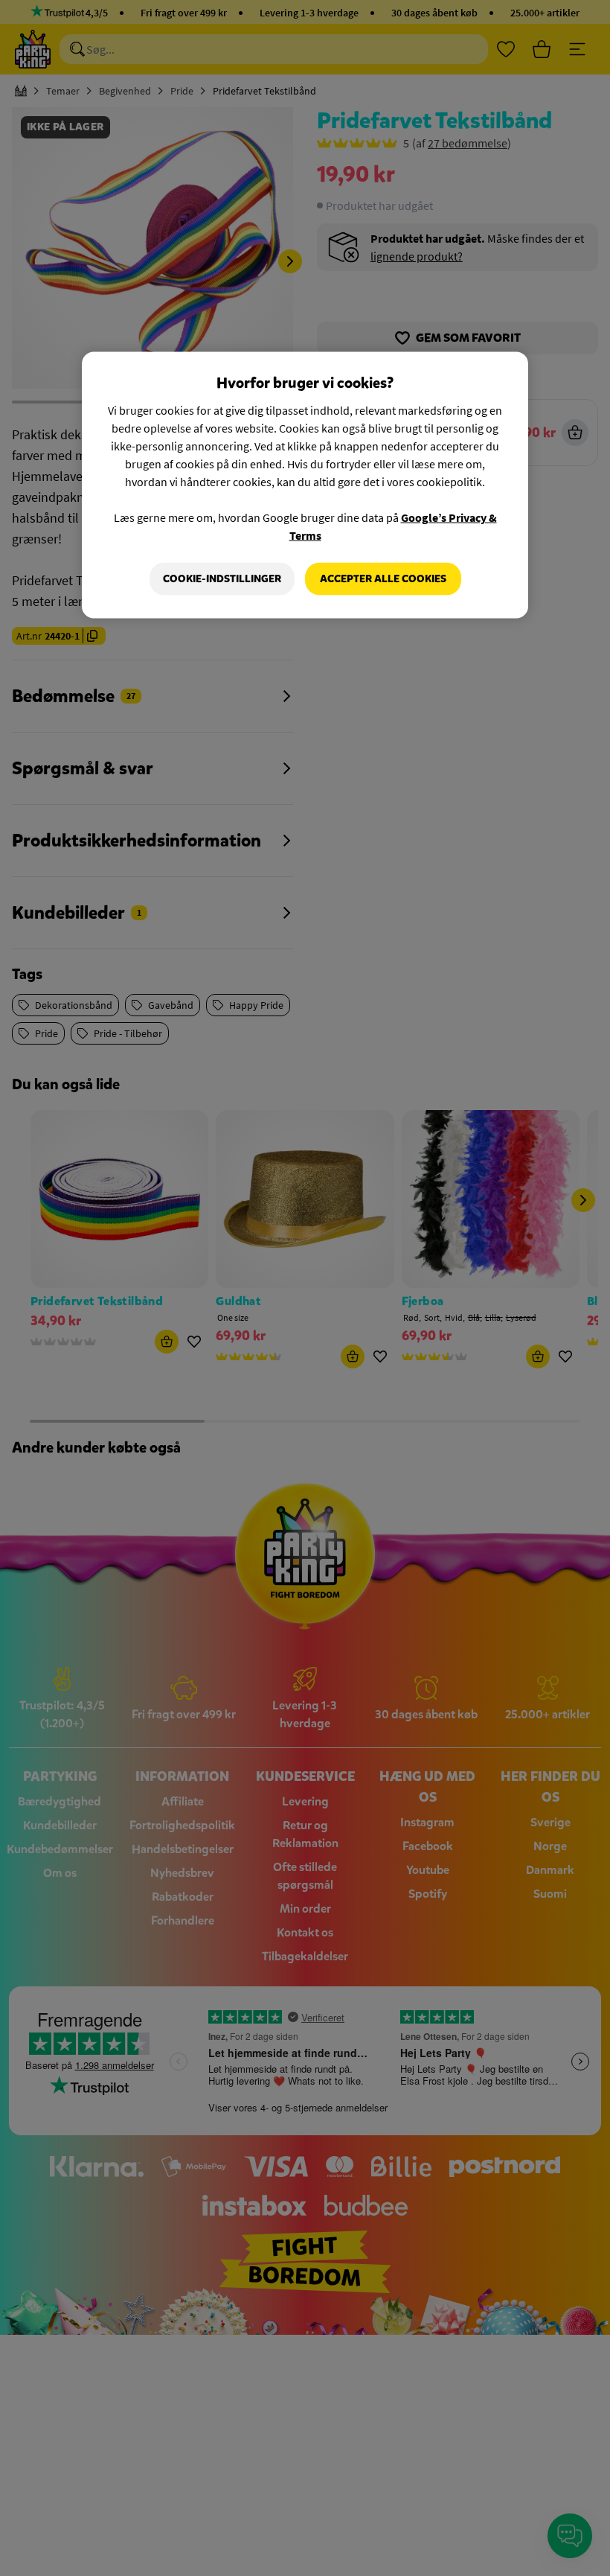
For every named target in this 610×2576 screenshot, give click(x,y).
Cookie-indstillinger (222, 579)
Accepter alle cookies (383, 579)
